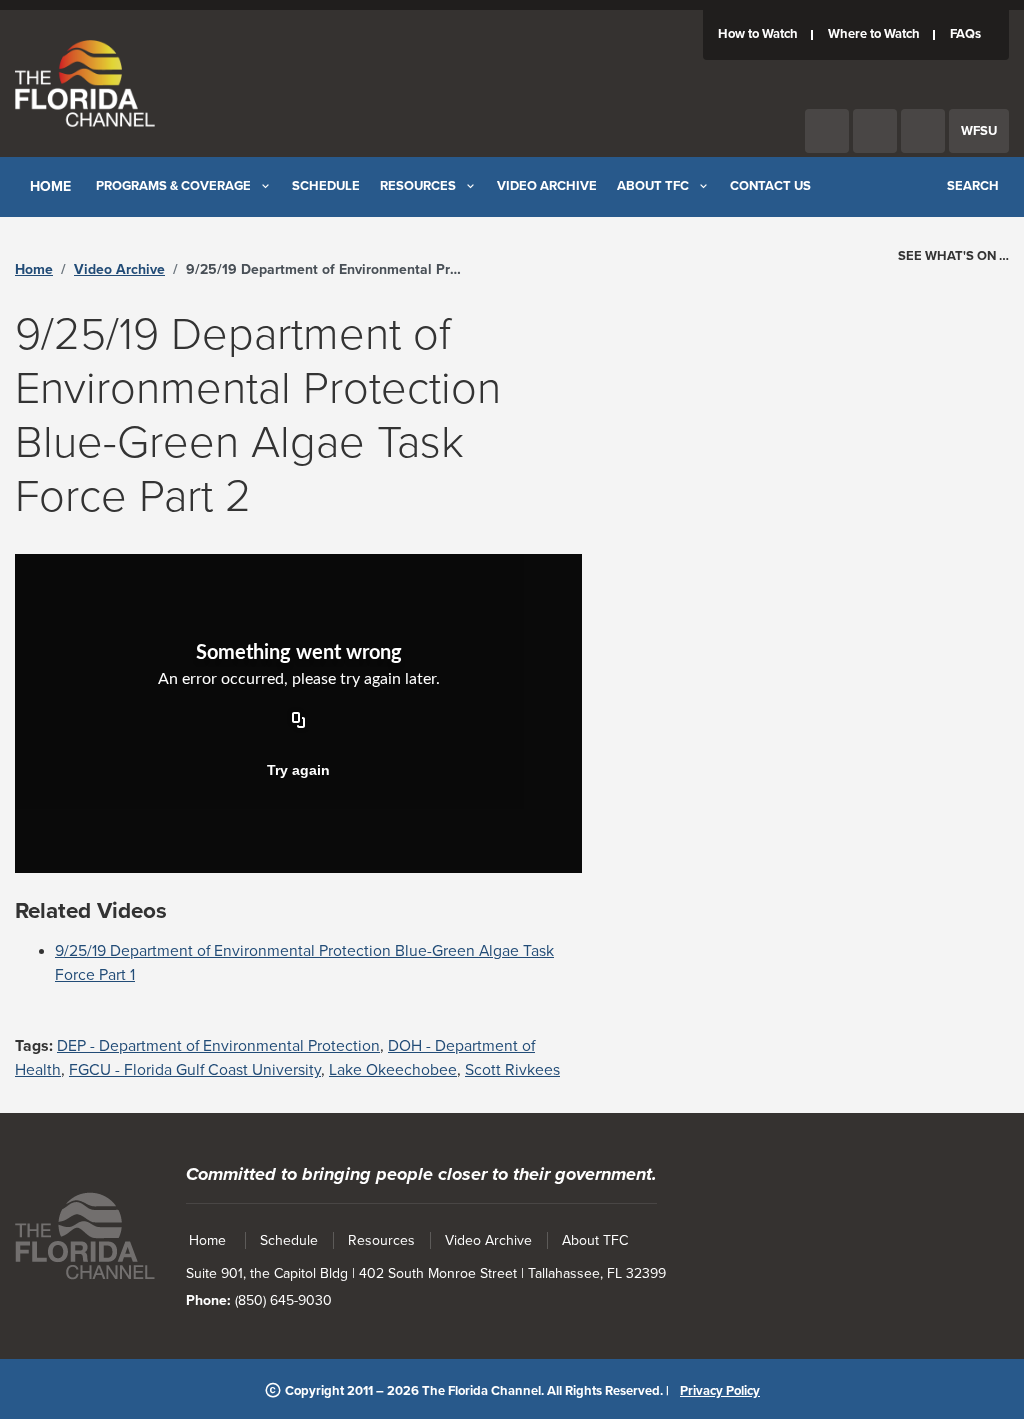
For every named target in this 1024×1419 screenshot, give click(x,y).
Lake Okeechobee (393, 1070)
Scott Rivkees (512, 1070)
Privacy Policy (720, 1391)
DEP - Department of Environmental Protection (218, 1046)
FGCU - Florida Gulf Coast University (195, 1070)
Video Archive (119, 269)
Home (34, 269)
